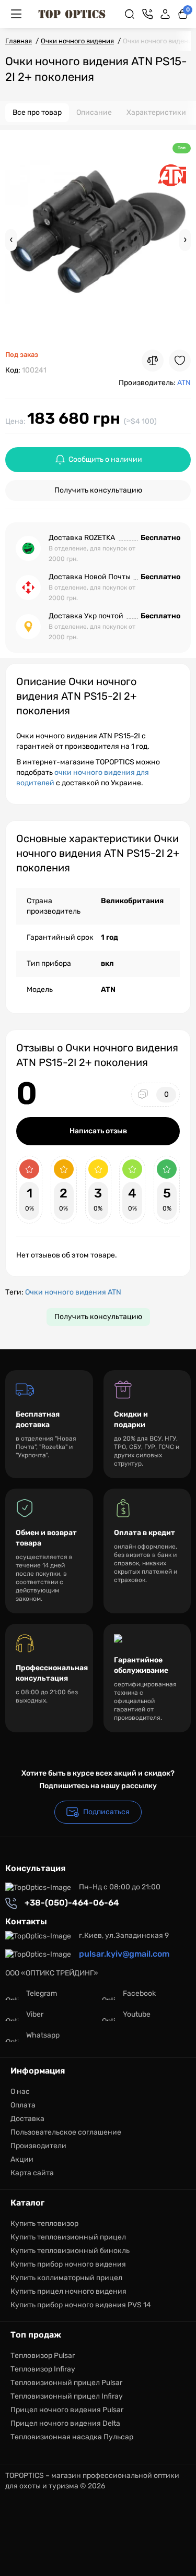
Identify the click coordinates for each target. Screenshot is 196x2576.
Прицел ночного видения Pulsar (67, 2410)
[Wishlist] (180, 361)
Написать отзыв (98, 1131)
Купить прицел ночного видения (68, 2291)
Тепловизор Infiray (43, 2369)
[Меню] (16, 14)
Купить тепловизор (44, 2224)
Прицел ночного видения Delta (65, 2423)
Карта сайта (32, 2173)
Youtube (137, 2014)
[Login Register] (165, 14)
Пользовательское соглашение (66, 2132)
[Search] (130, 14)
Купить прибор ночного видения (68, 2264)
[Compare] (153, 361)
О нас (20, 2092)
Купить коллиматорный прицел (66, 2278)
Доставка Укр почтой (86, 616)
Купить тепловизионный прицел (68, 2237)
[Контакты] (147, 14)
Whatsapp (43, 2035)
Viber (35, 2014)
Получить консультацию (98, 490)
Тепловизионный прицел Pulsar (66, 2383)
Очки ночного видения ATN (73, 1292)
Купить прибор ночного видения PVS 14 (81, 2305)
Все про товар (37, 112)
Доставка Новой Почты (90, 577)
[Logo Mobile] (72, 14)
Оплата (23, 2105)
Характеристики (156, 112)
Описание (94, 112)
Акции (22, 2159)
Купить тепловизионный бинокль (70, 2251)
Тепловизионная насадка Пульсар (72, 2437)
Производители (38, 2146)
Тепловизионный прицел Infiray (67, 2396)
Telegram (42, 1993)
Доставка (27, 2119)
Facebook (139, 1993)
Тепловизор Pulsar (43, 2356)
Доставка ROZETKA (82, 538)
